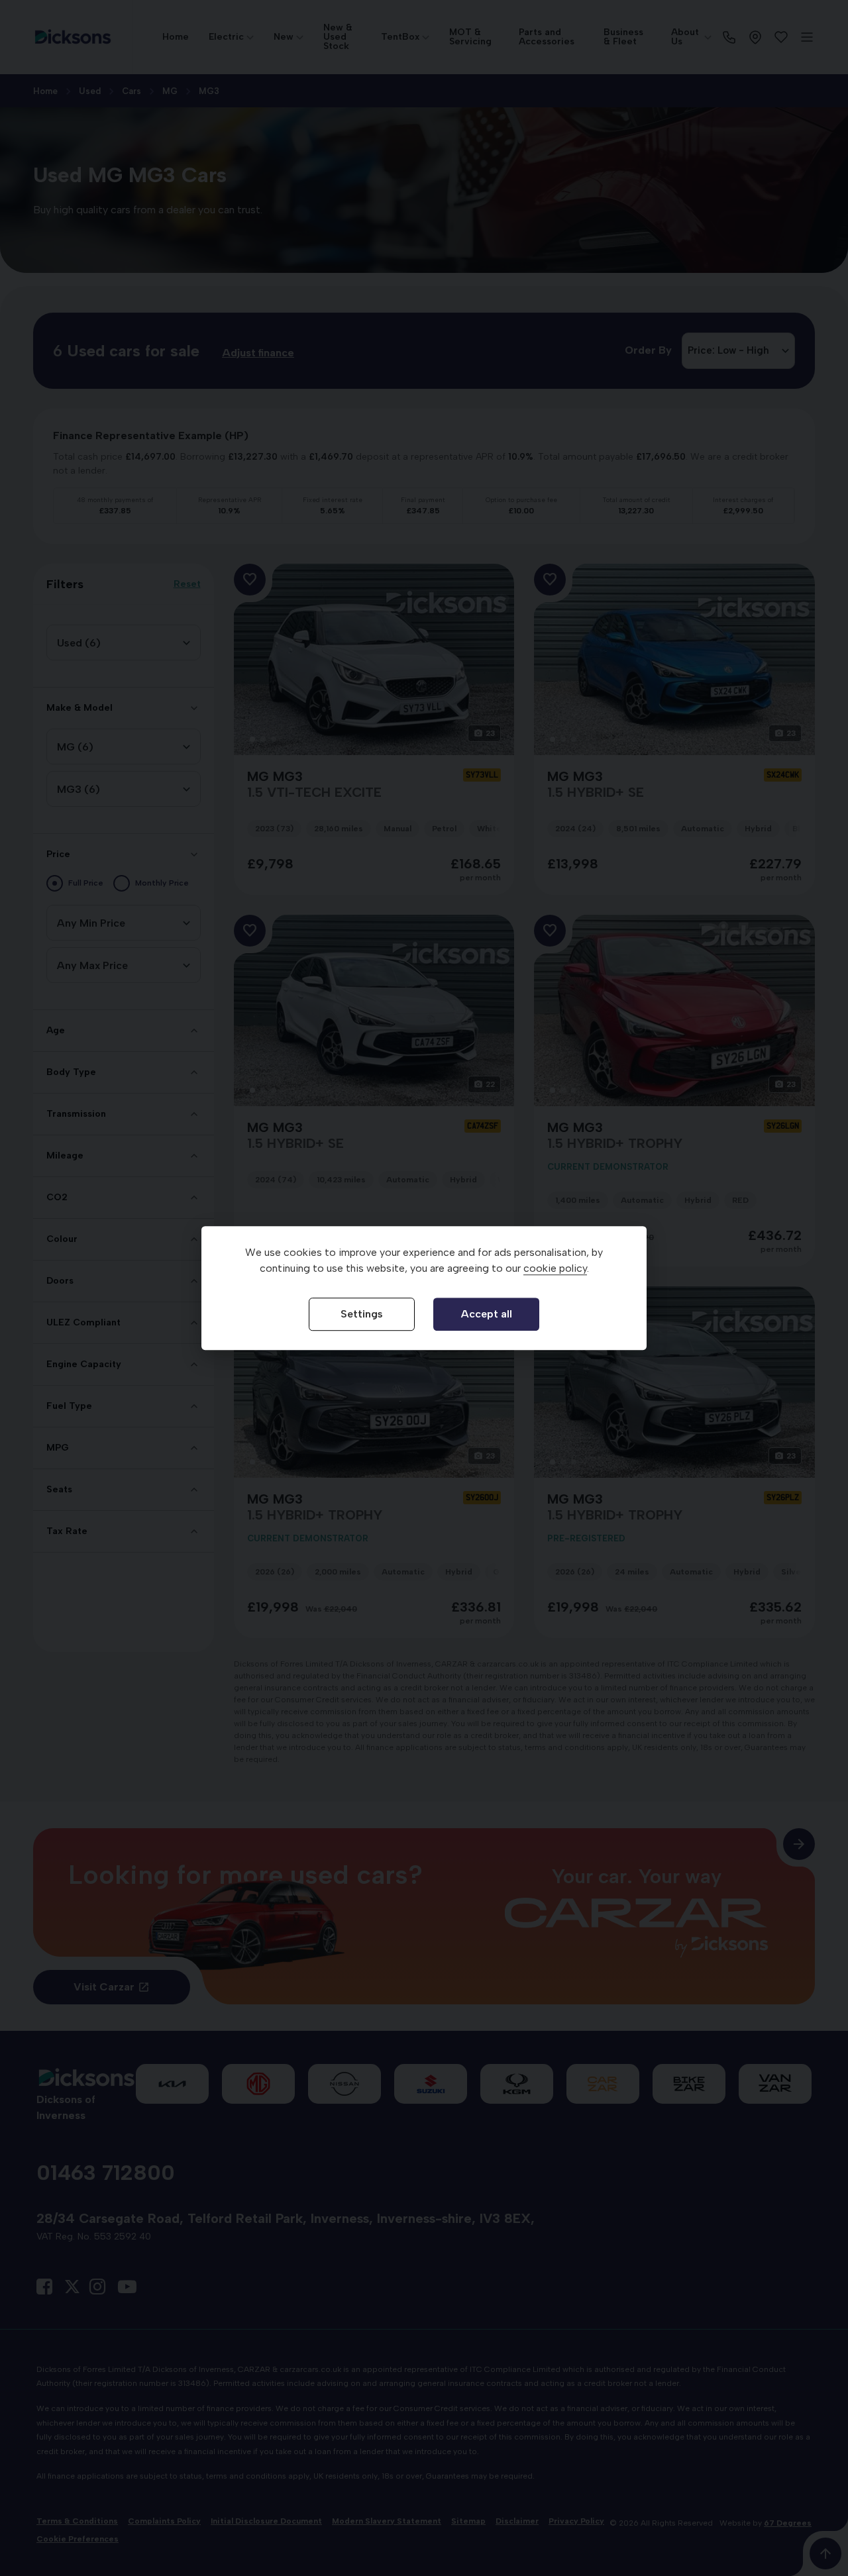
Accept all (487, 1314)
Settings (362, 1314)
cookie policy (555, 1269)
